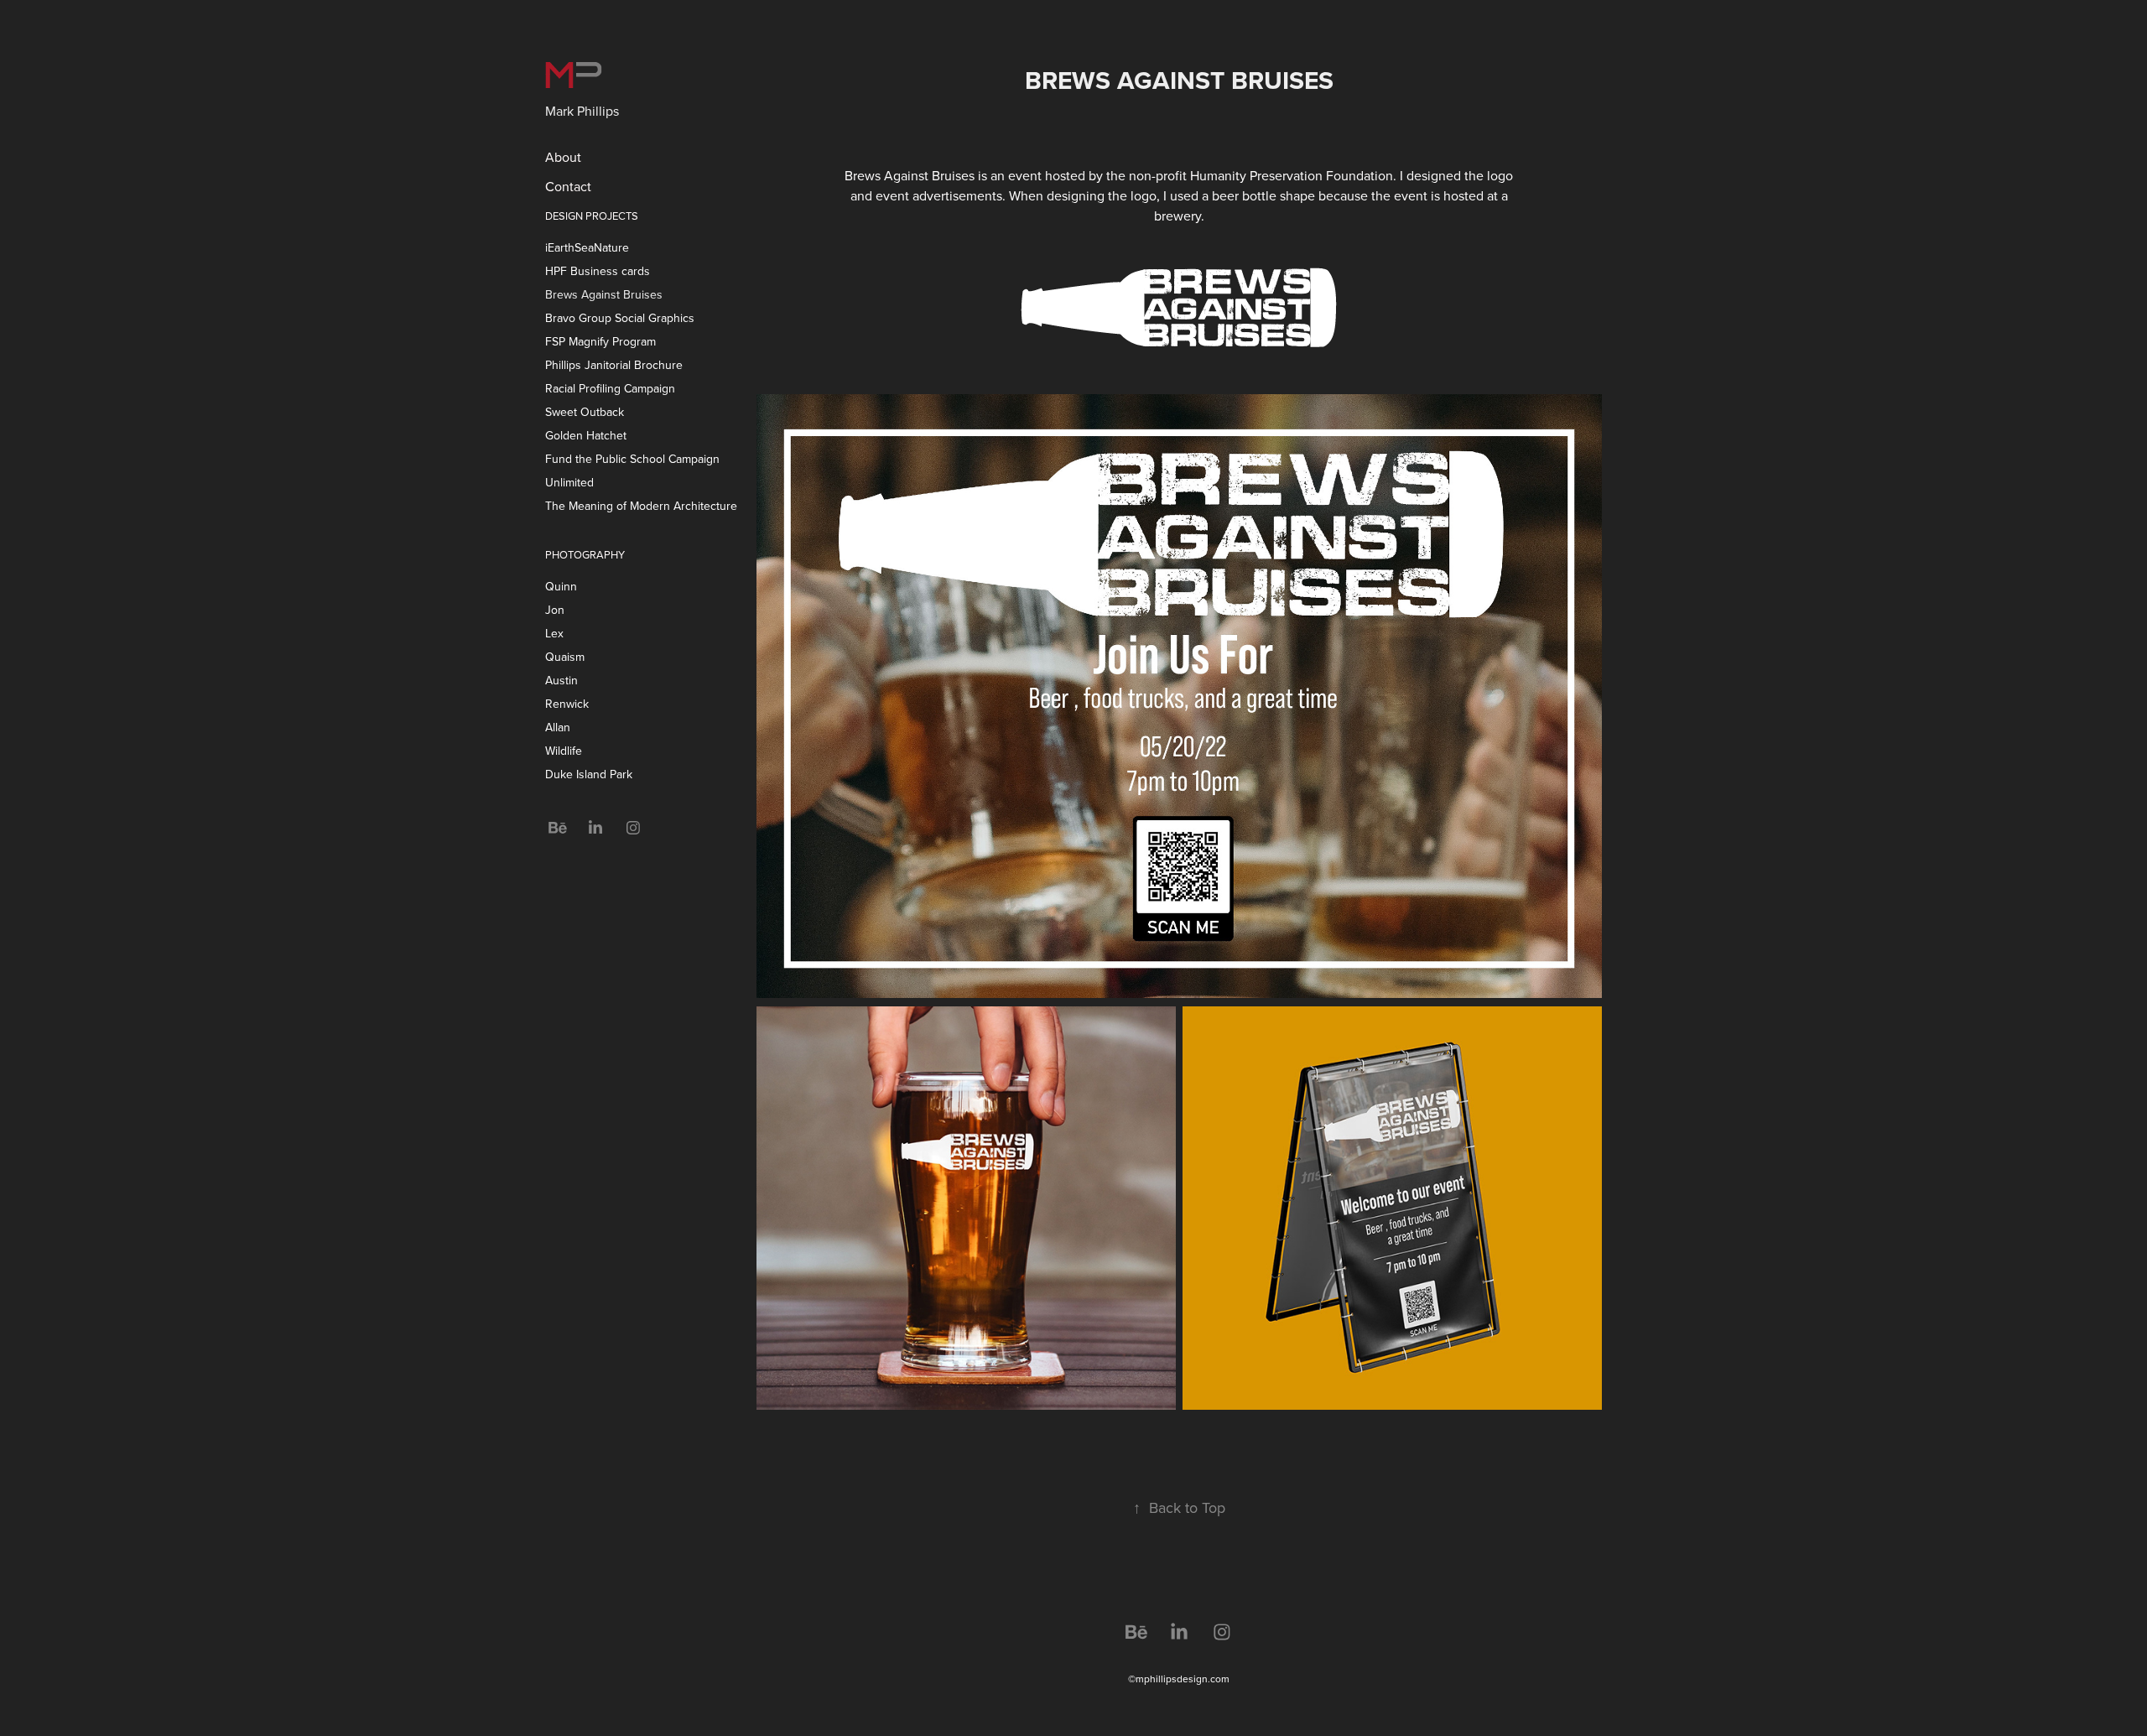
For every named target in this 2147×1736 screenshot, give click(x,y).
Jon (555, 610)
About (563, 157)
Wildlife (564, 751)
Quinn (561, 586)
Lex (554, 633)
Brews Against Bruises (604, 294)
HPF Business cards (598, 271)
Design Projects (592, 216)
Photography (585, 554)
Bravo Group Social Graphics (620, 318)
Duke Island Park (589, 774)
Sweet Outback (585, 412)
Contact (568, 186)
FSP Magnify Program (600, 341)
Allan (558, 727)
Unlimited (569, 482)
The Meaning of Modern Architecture (641, 506)
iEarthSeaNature (587, 247)
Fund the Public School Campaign (632, 459)
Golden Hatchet (586, 435)
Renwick (567, 704)
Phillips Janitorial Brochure (614, 365)
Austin (561, 680)
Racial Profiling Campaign (610, 388)
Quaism (565, 657)
